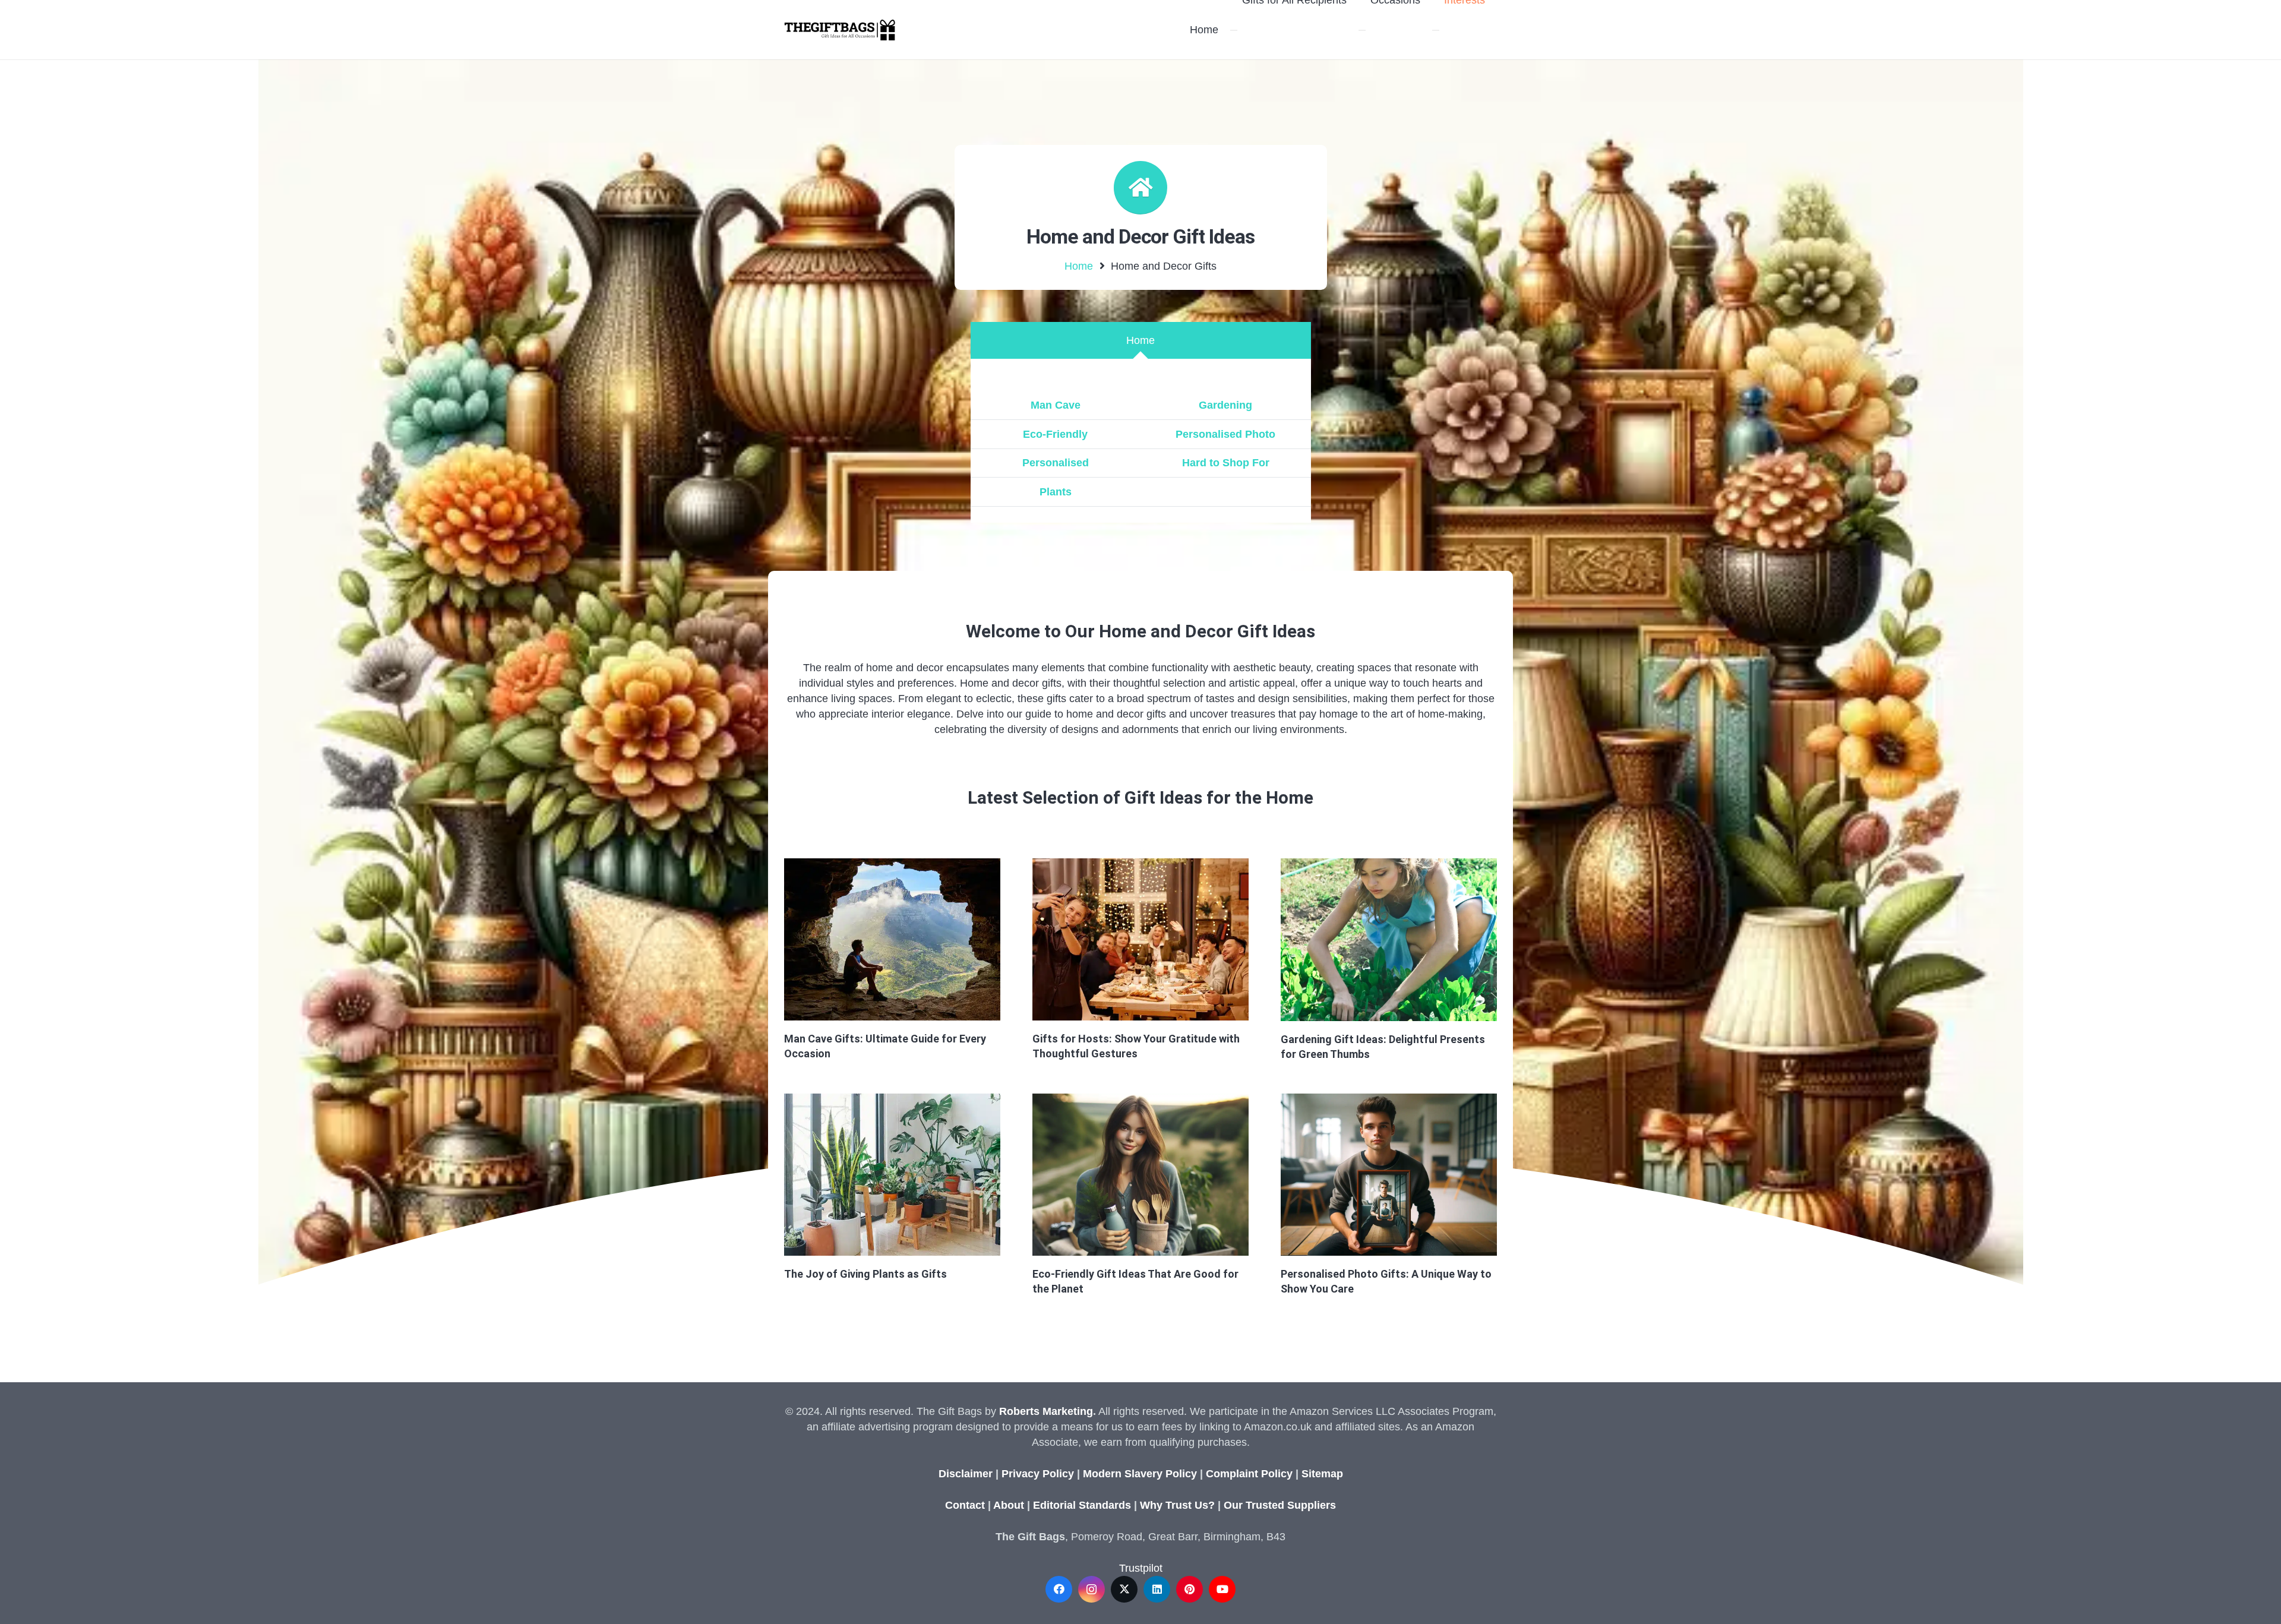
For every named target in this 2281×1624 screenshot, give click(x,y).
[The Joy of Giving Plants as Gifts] (892, 1175)
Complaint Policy (1249, 1474)
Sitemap (1322, 1474)
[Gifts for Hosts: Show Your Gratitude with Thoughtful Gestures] (1140, 939)
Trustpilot (1141, 1568)
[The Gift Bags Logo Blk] (840, 30)
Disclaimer (966, 1474)
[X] (1124, 1589)
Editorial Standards (1082, 1505)
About (1009, 1505)
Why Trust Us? (1177, 1505)
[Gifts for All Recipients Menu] (1234, 30)
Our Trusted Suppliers (1280, 1505)
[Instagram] (1091, 1589)
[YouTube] (1222, 1589)
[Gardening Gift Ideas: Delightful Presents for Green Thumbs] (1389, 940)
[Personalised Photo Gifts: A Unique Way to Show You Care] (1389, 1175)
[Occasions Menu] (1362, 30)
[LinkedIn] (1157, 1589)
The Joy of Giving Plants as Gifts (865, 1274)
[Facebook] (1059, 1589)
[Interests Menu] (1436, 30)
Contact (965, 1505)
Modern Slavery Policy (1140, 1474)
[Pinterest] (1190, 1589)
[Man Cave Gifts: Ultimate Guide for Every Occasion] (892, 939)
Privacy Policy (1038, 1474)
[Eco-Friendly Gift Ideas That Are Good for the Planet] (1140, 1175)
